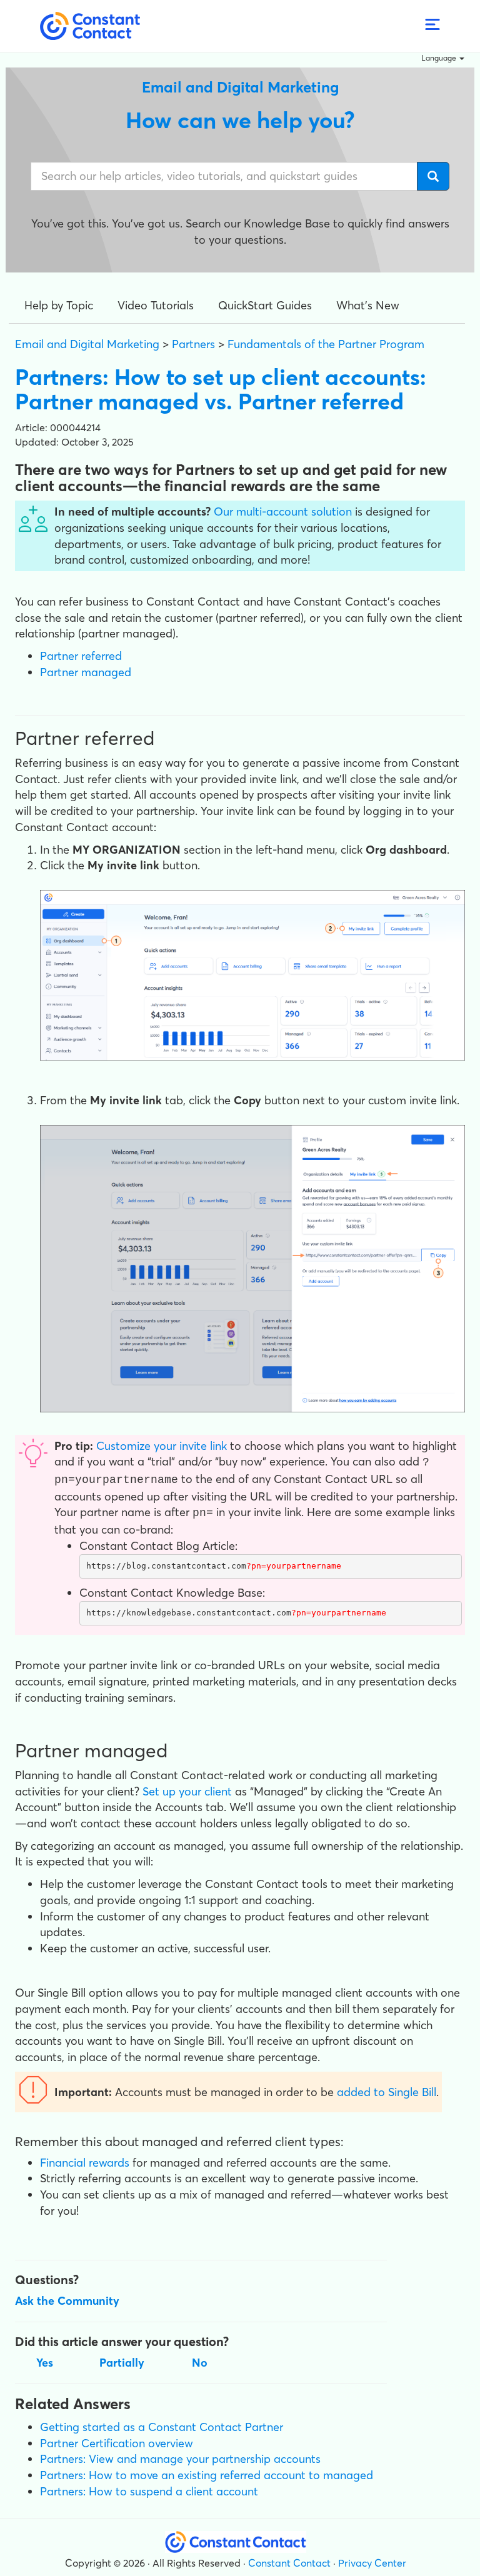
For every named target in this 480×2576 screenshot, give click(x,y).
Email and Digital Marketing (87, 344)
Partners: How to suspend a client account (149, 2491)
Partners (193, 344)
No (200, 2363)
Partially (122, 2363)
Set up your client (187, 1791)
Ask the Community (67, 2301)
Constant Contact (289, 2563)
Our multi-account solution (283, 512)
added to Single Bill (387, 2092)
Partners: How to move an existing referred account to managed (207, 2475)
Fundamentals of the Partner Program (326, 344)
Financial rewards (85, 2163)
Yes (45, 2363)
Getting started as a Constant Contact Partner (162, 2427)
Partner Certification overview (117, 2443)
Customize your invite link (162, 1446)
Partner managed (86, 672)
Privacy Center (372, 2563)
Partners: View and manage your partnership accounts (180, 2459)
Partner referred (81, 656)
